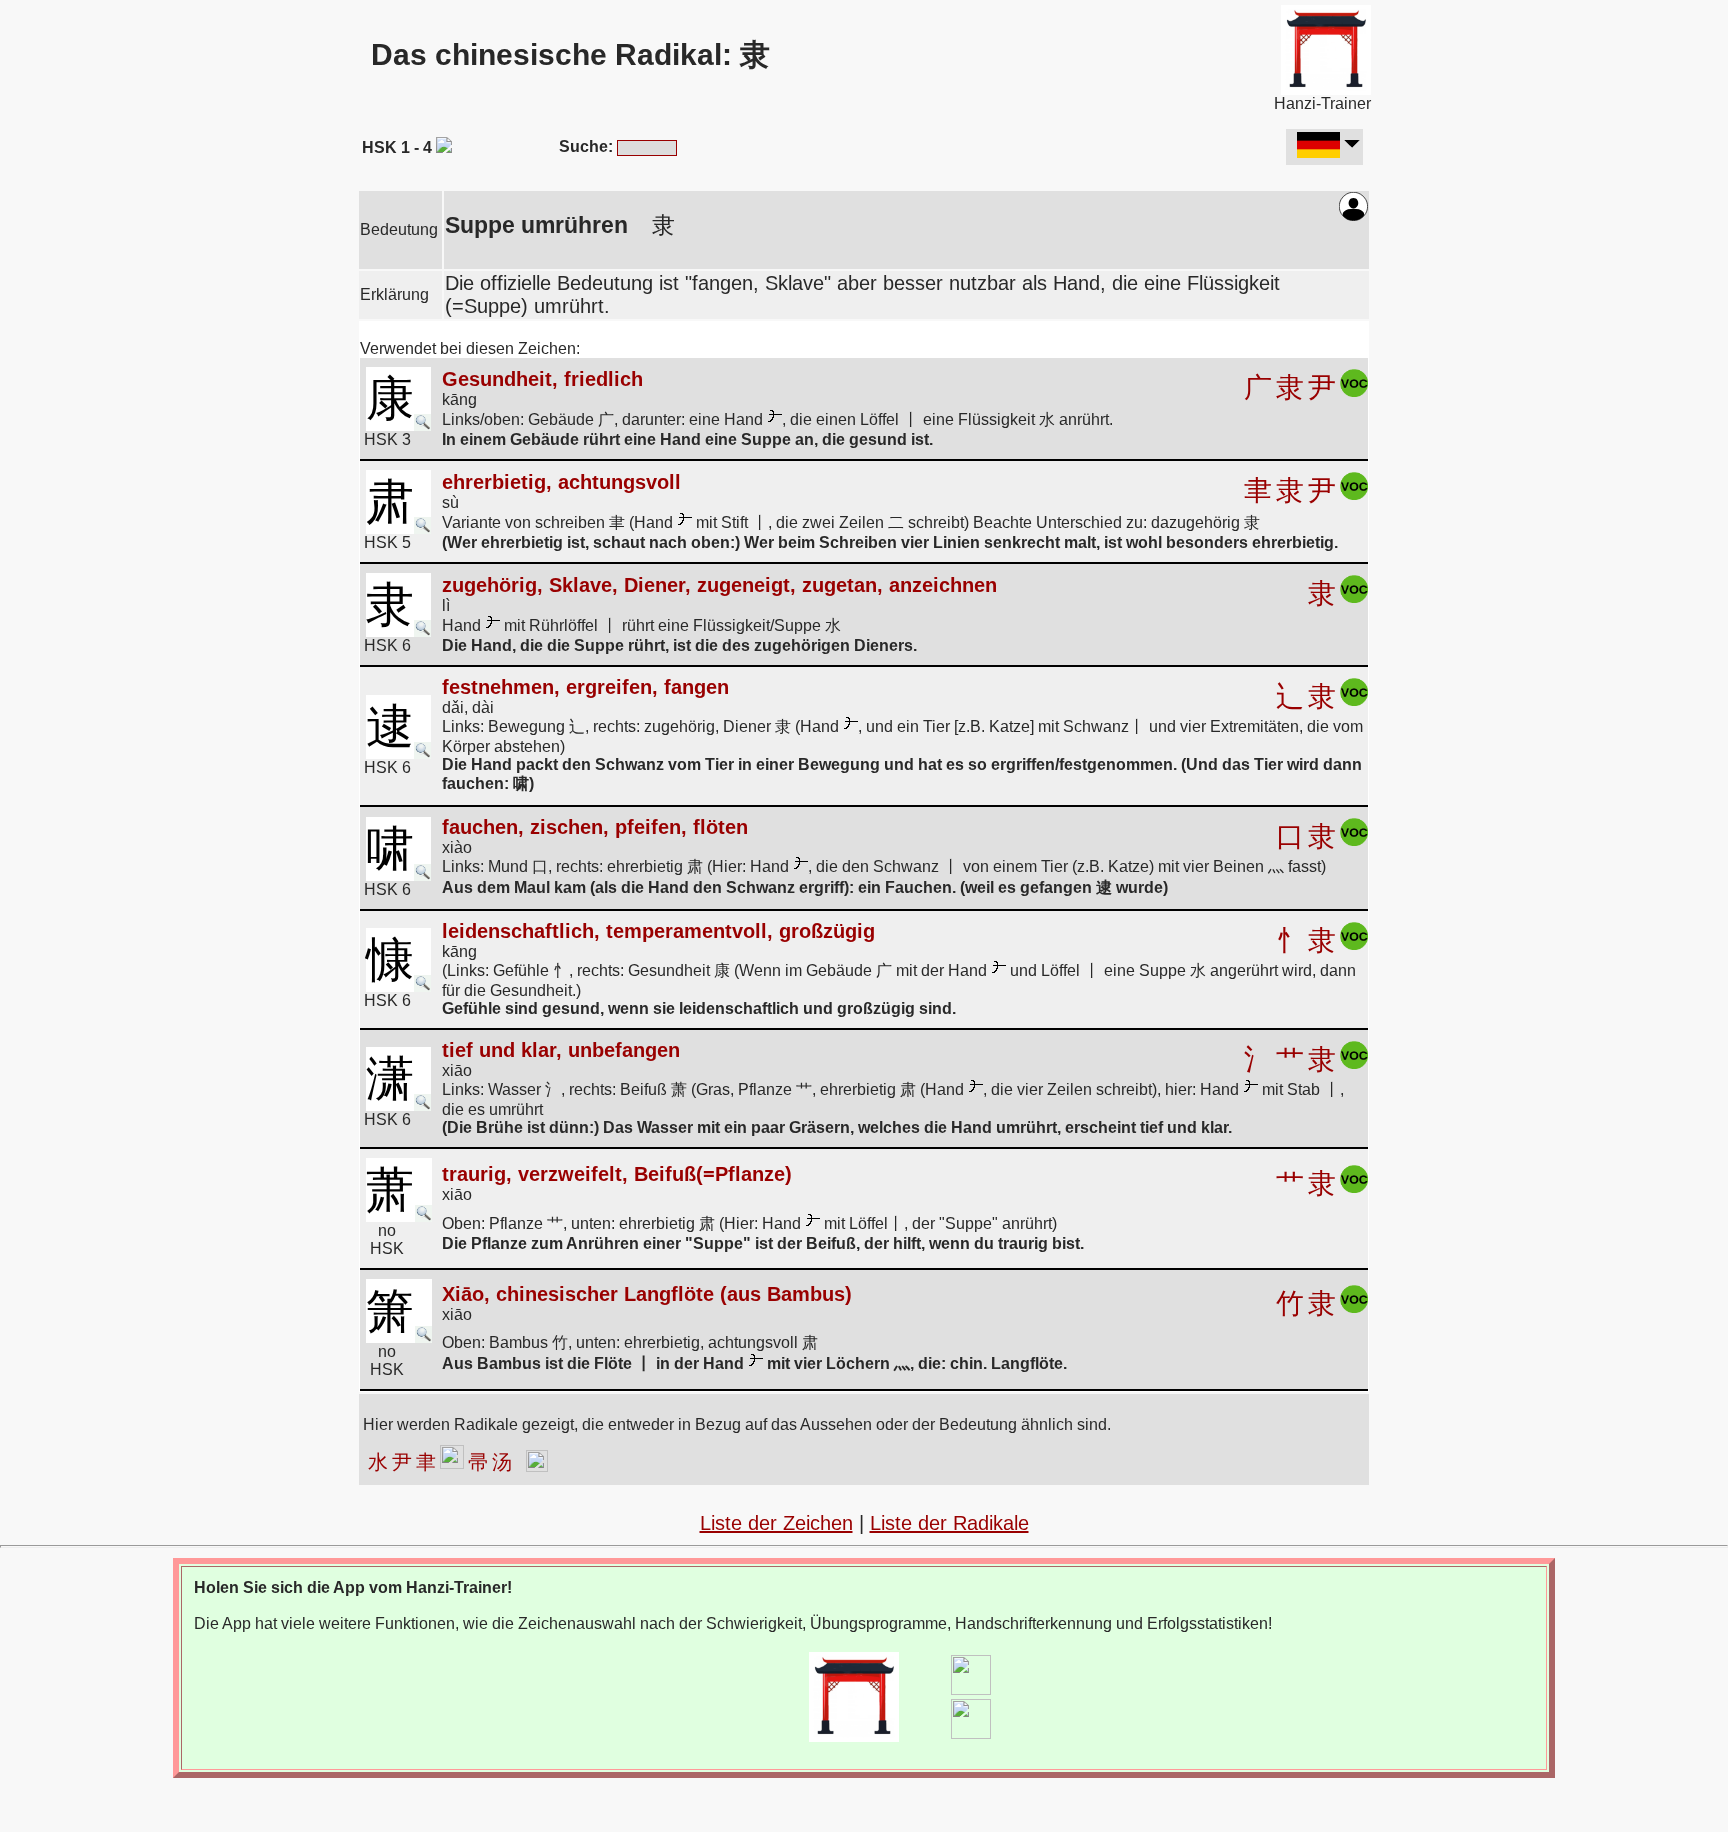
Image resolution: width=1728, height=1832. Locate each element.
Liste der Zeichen (776, 1523)
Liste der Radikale (949, 1523)
